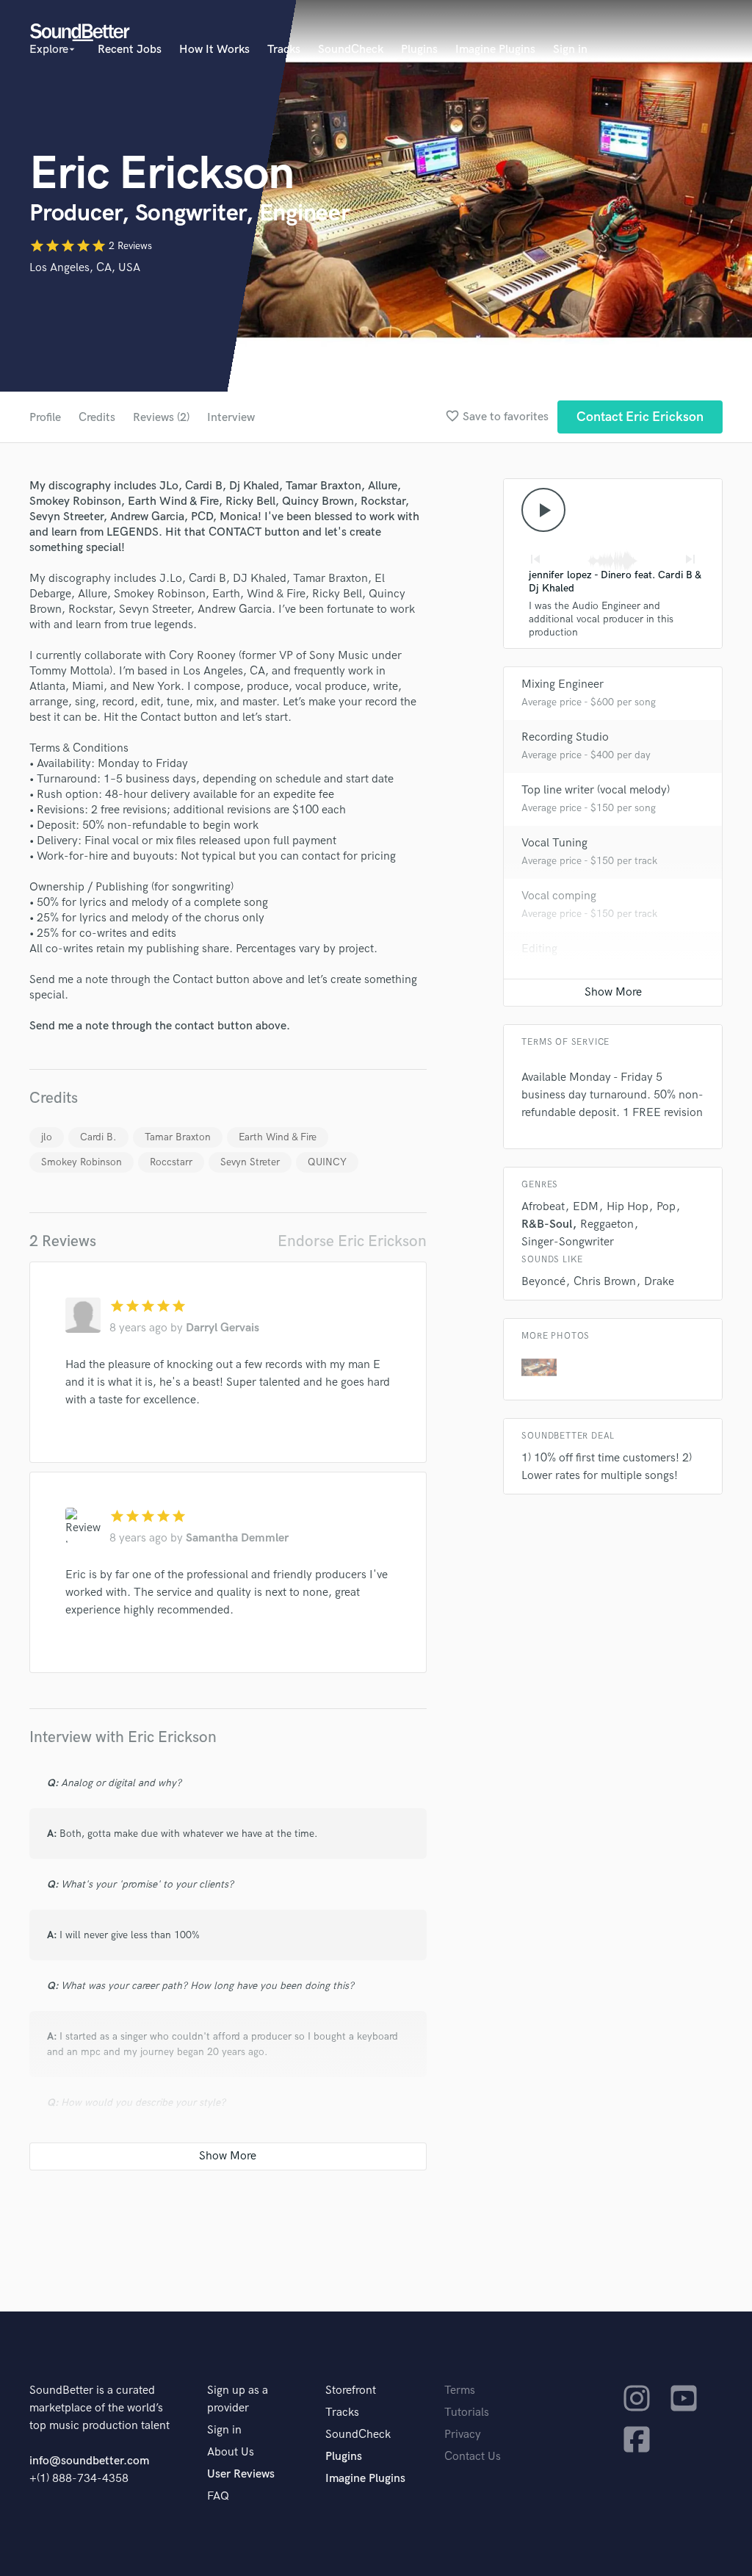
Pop (666, 1207)
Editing (539, 949)
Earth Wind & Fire (278, 1137)
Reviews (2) (161, 418)
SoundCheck (351, 50)
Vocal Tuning (554, 843)
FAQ (218, 2496)
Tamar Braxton (178, 1137)
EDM (586, 1207)
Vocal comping (559, 896)
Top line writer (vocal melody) (596, 790)
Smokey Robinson (82, 1162)
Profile (45, 418)
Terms (460, 2390)
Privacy (463, 2435)
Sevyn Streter (250, 1162)
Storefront (351, 2390)
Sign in (570, 50)
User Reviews (241, 2474)
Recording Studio (565, 737)
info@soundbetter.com (89, 2461)
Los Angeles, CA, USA (85, 268)
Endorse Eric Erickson (352, 1241)
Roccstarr (171, 1162)
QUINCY (327, 1162)
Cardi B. (98, 1137)
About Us (231, 2452)
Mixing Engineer (563, 684)
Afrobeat (543, 1207)
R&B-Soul (547, 1224)
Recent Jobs (130, 50)
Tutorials (467, 2413)
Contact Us (473, 2457)
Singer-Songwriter (568, 1242)
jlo (47, 1137)
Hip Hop (628, 1207)
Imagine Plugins (495, 50)
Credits (97, 418)
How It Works (214, 50)
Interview (231, 418)
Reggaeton (607, 1224)
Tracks (284, 50)
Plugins (419, 50)
